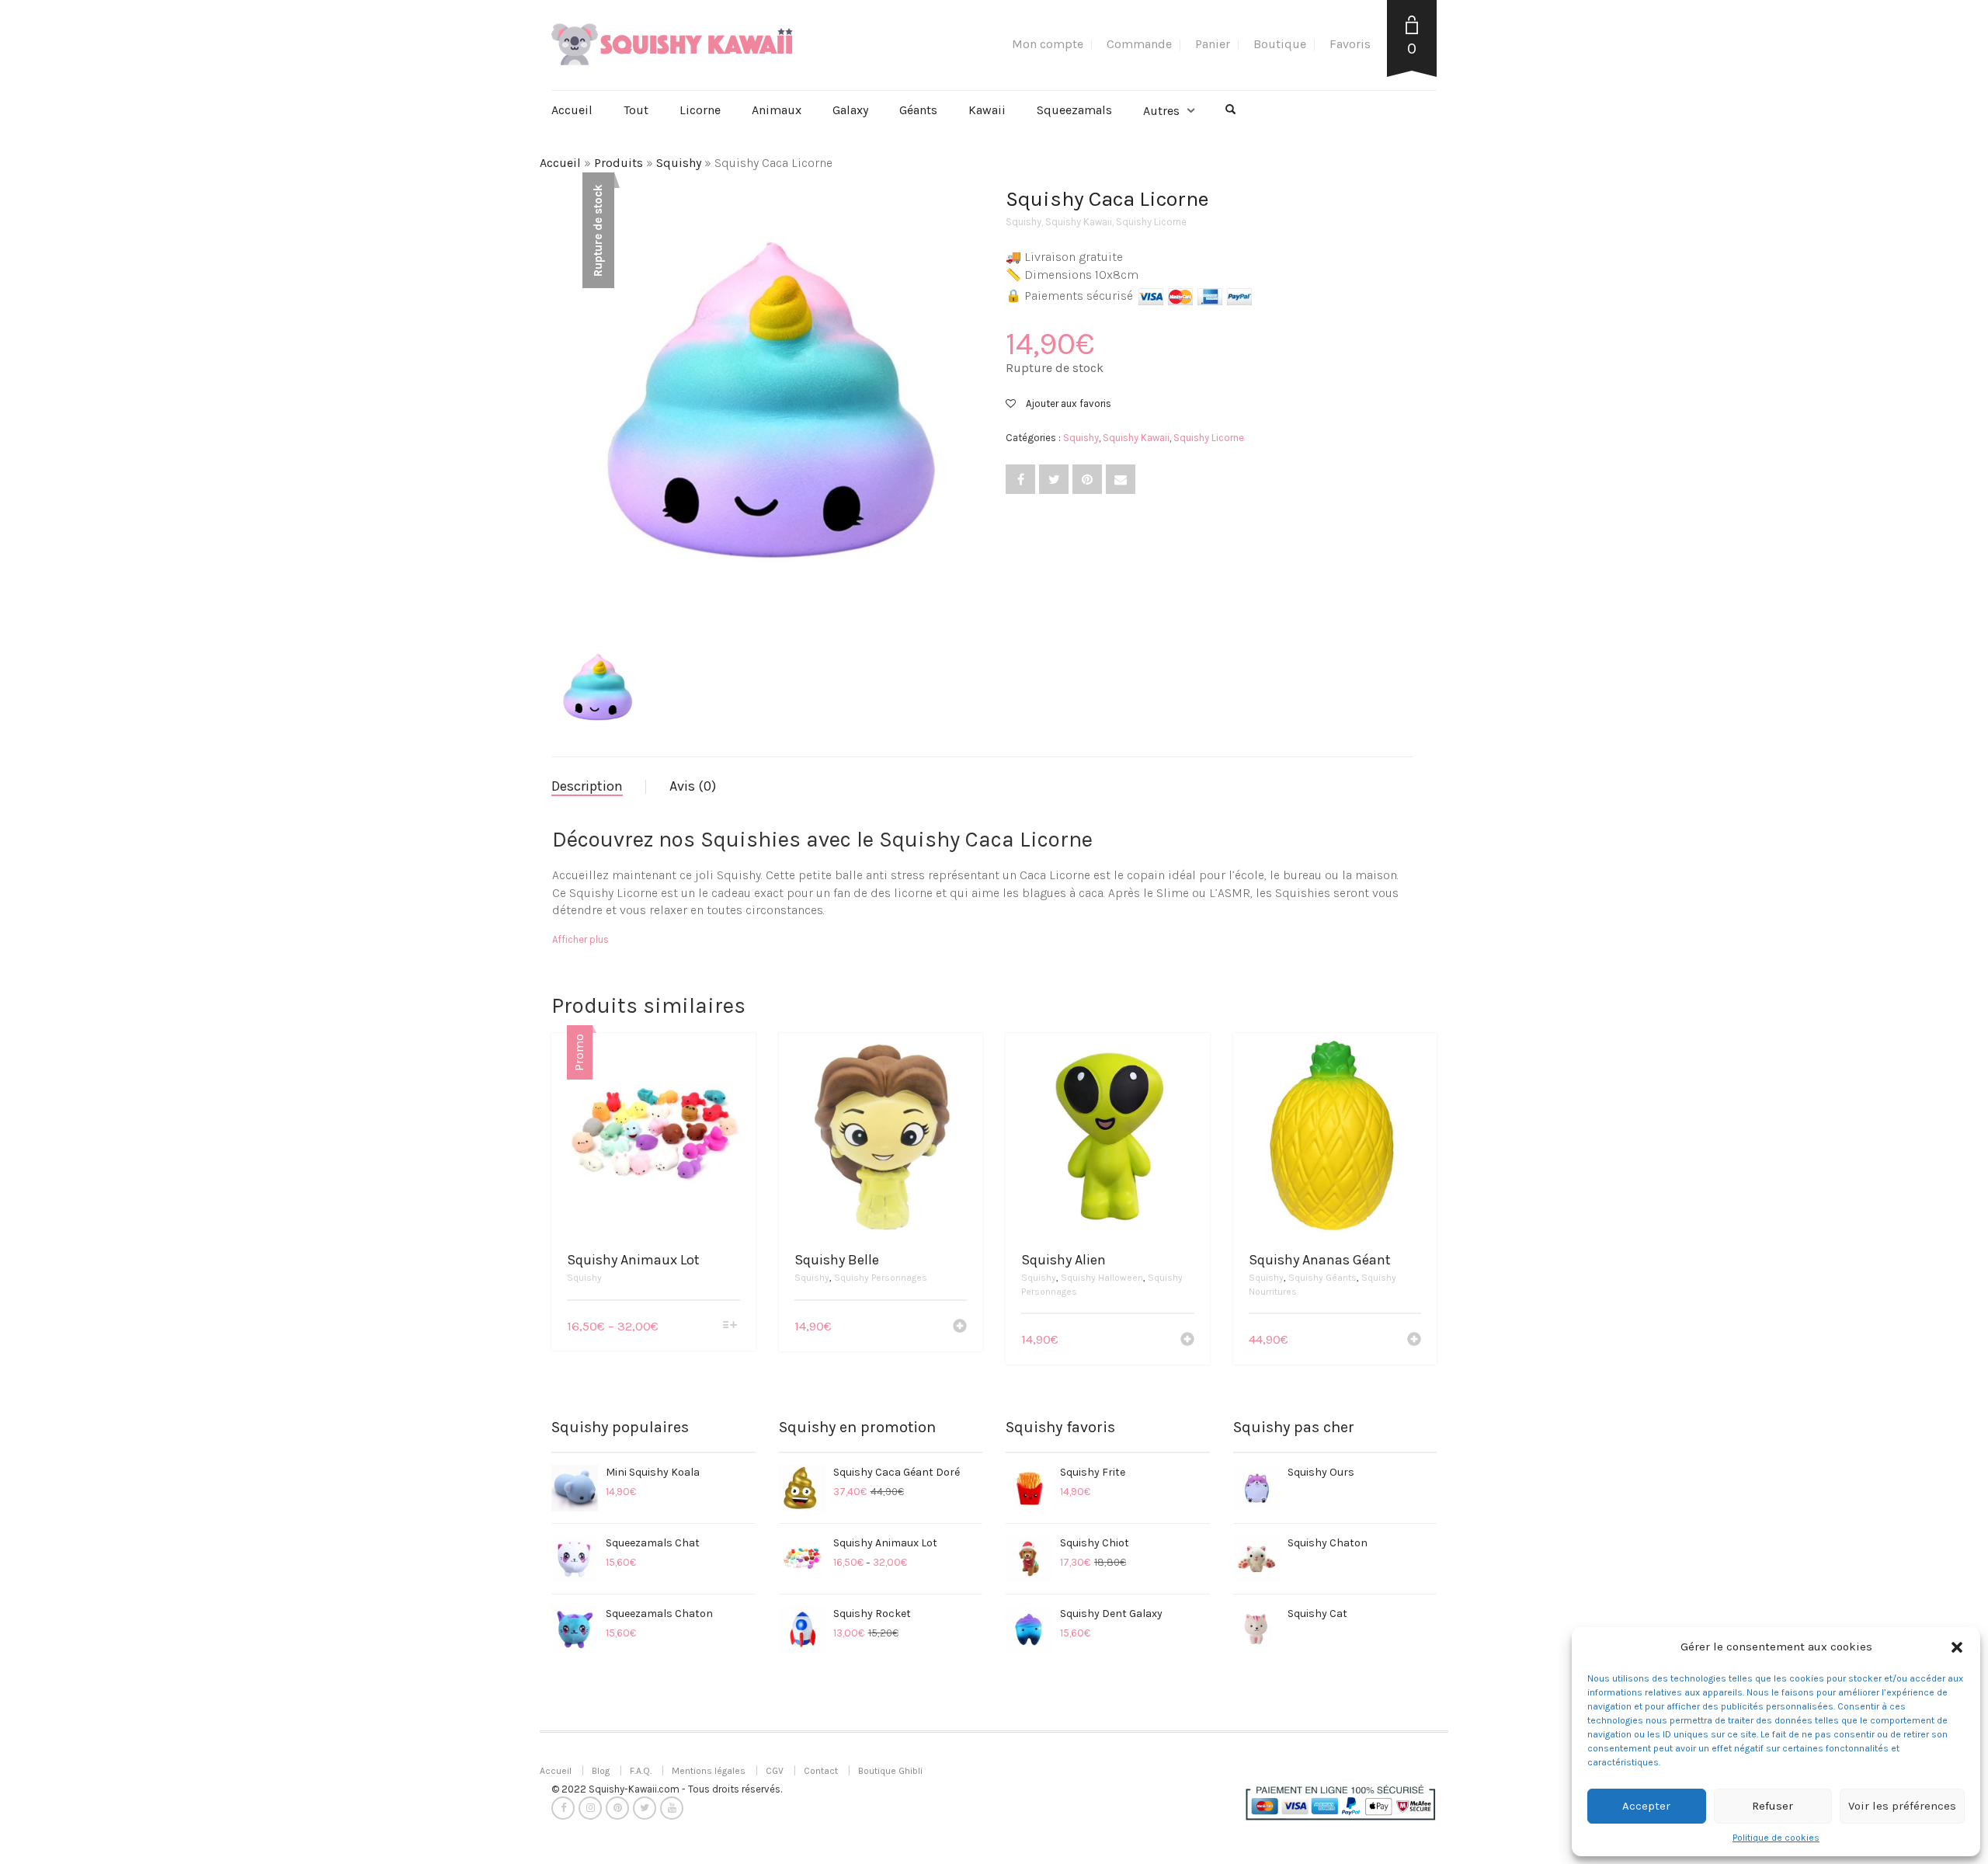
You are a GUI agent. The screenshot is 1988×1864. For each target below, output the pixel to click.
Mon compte (1048, 44)
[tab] (599, 787)
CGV (775, 1771)
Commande (1139, 44)
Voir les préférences (1902, 1806)
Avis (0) (693, 786)
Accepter (1646, 1806)
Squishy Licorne (1151, 222)
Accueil (572, 110)
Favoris (1350, 44)
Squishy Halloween (1102, 1278)
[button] (1957, 1647)
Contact (821, 1771)
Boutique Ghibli (890, 1771)
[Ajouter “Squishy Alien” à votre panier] (1187, 1341)
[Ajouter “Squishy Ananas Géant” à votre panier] (1414, 1341)
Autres (1161, 111)
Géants (918, 110)
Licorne (700, 110)
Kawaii (987, 110)
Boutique (1280, 44)
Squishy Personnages (881, 1278)
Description (587, 786)
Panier (1213, 44)
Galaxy (850, 110)
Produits (619, 163)
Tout (636, 110)
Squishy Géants (1322, 1278)
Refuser (1773, 1806)
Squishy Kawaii (1079, 222)
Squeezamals (1074, 110)
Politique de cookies (1776, 1838)
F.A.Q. (641, 1771)
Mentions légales (709, 1771)
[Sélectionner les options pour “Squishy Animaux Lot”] (730, 1326)
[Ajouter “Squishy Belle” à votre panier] (960, 1327)
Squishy (679, 163)
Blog (601, 1771)
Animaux (777, 110)
